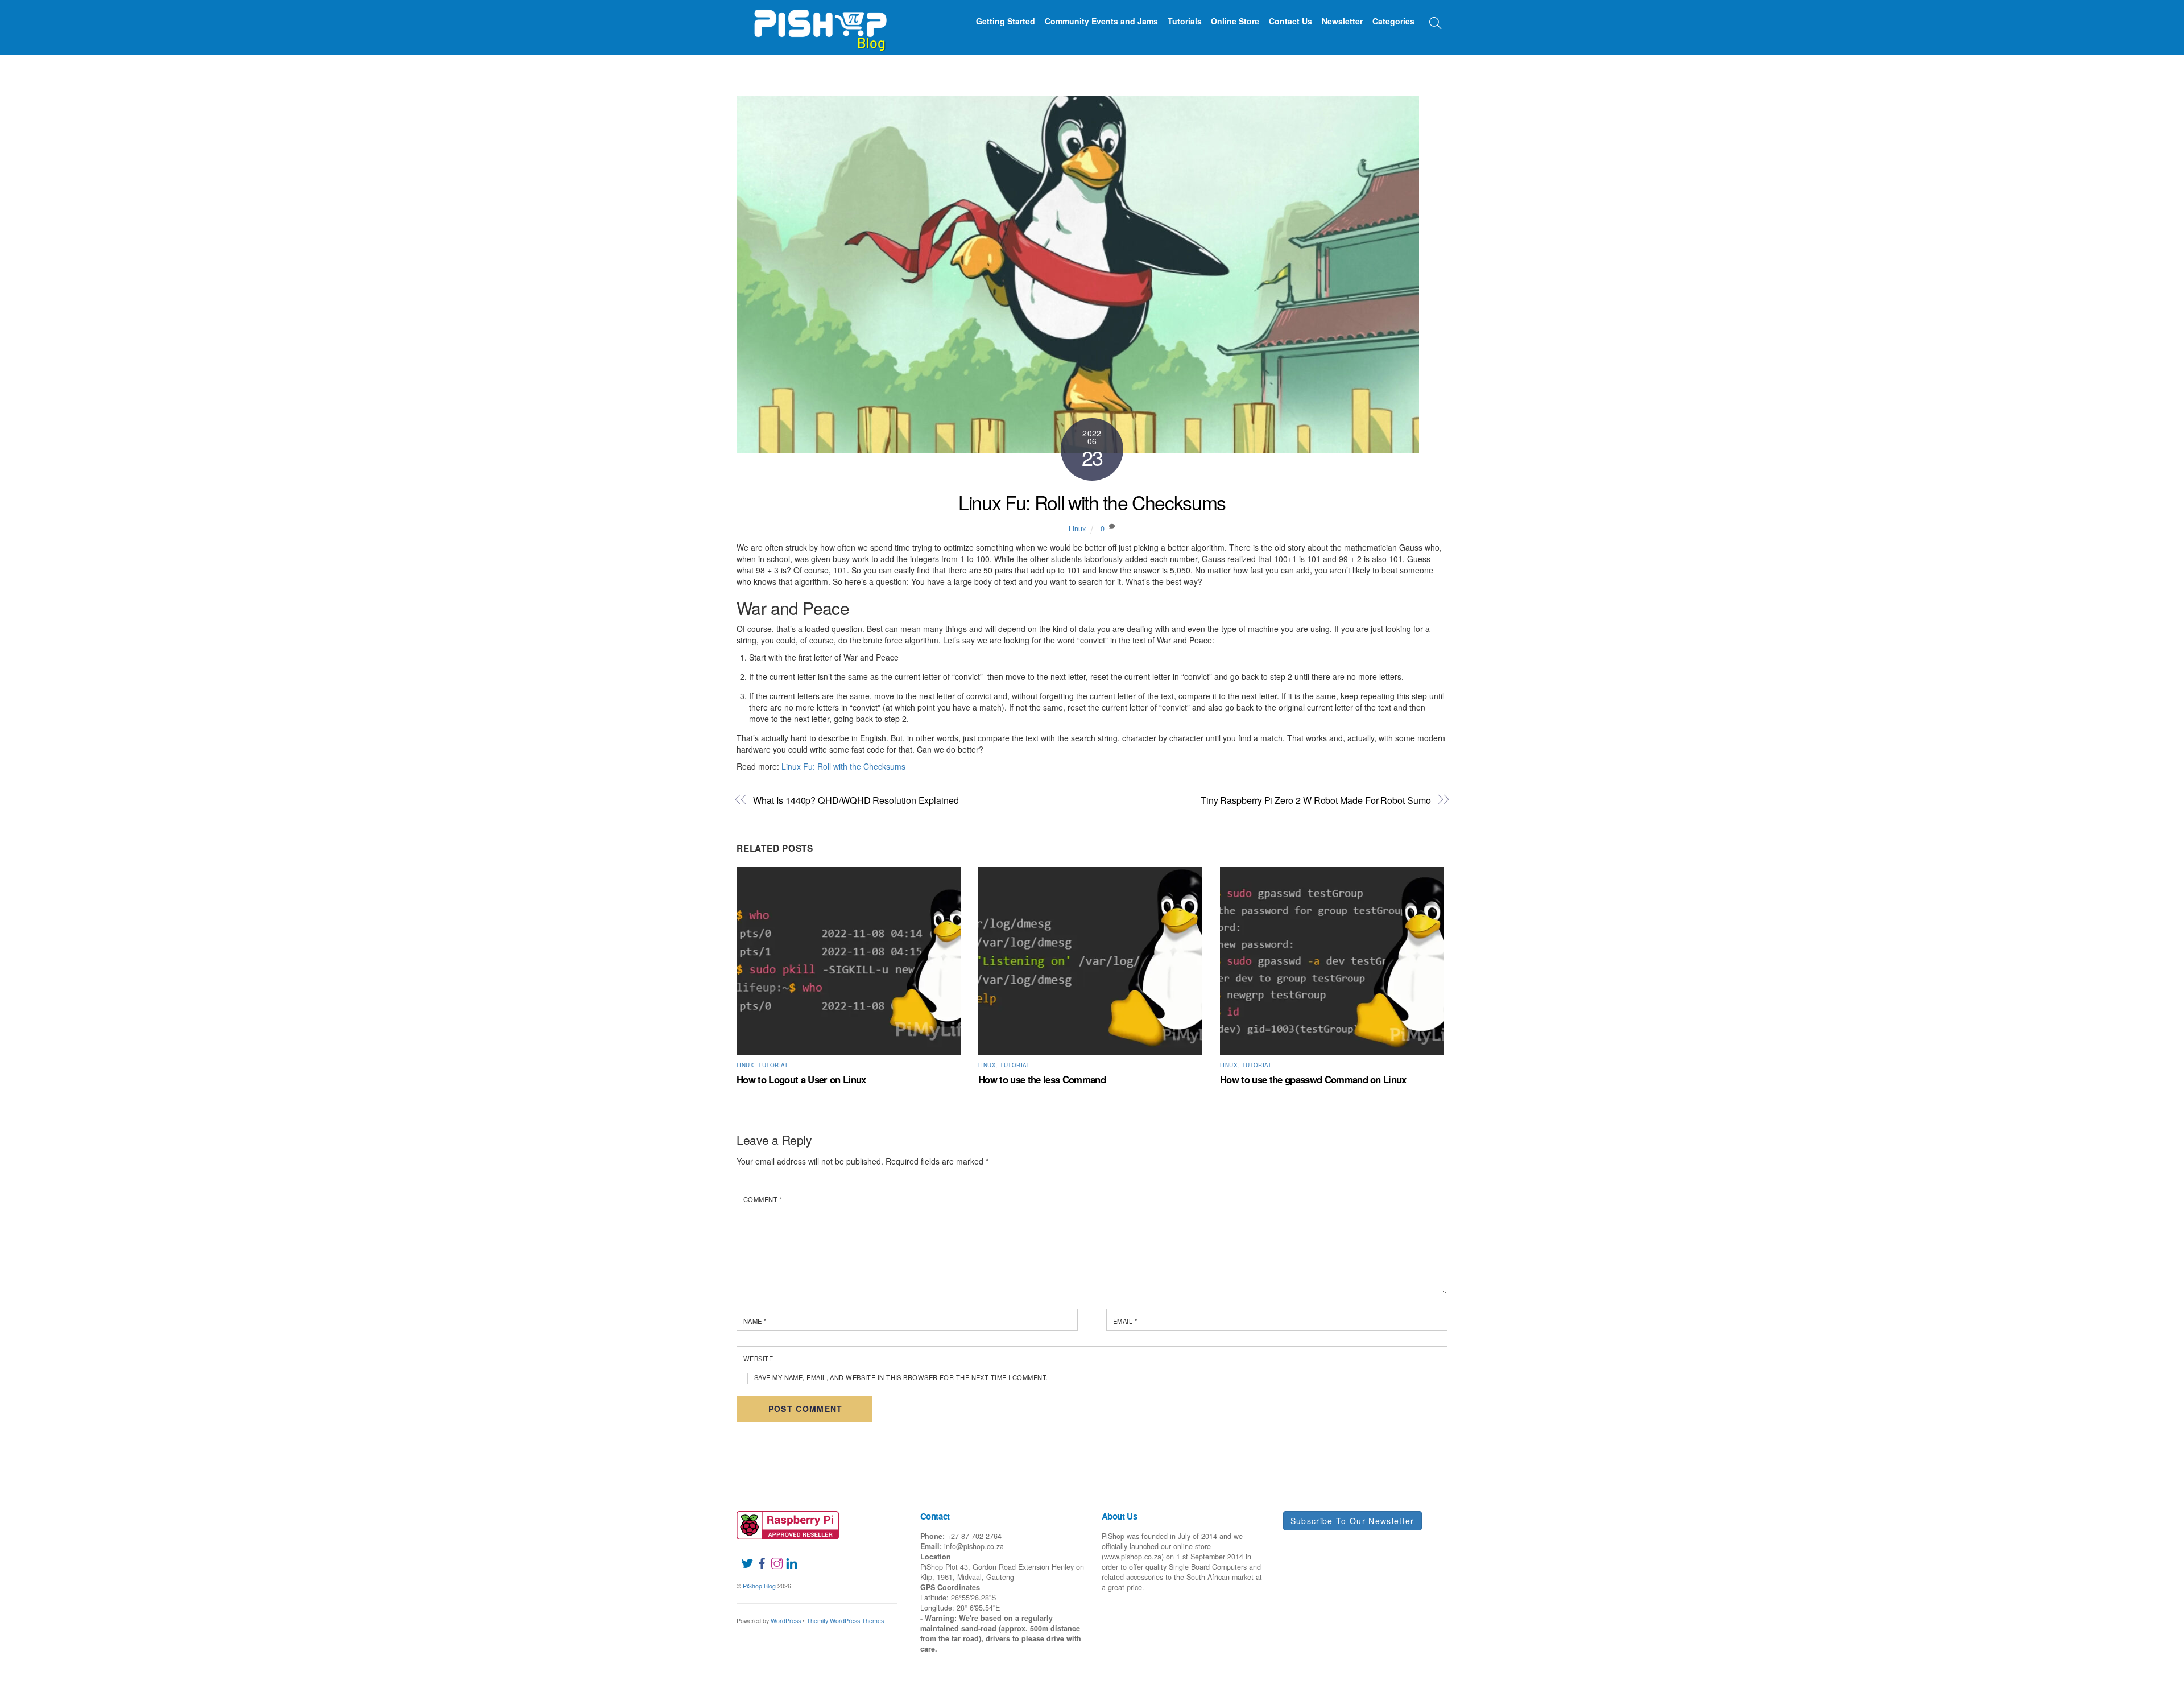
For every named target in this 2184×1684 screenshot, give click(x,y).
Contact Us (1290, 21)
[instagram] (772, 1556)
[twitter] (743, 1556)
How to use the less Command (1042, 1079)
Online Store (1235, 21)
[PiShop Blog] (820, 25)
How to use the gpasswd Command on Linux (1313, 1079)
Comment (763, 1199)
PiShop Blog (759, 1586)
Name (755, 1321)
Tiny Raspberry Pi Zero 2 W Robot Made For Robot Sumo (1316, 800)
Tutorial (773, 1065)
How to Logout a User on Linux (801, 1079)
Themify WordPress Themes (845, 1621)
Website (758, 1359)
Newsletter (1342, 21)
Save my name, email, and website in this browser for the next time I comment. (901, 1377)
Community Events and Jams (1101, 21)
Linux (1077, 529)
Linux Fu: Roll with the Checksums (1092, 502)
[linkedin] (787, 1556)
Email (1125, 1321)
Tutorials (1185, 21)
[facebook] (758, 1556)
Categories (1393, 21)
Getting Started (1006, 21)
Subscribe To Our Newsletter (1352, 1521)
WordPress (786, 1621)
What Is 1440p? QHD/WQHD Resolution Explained (856, 800)
